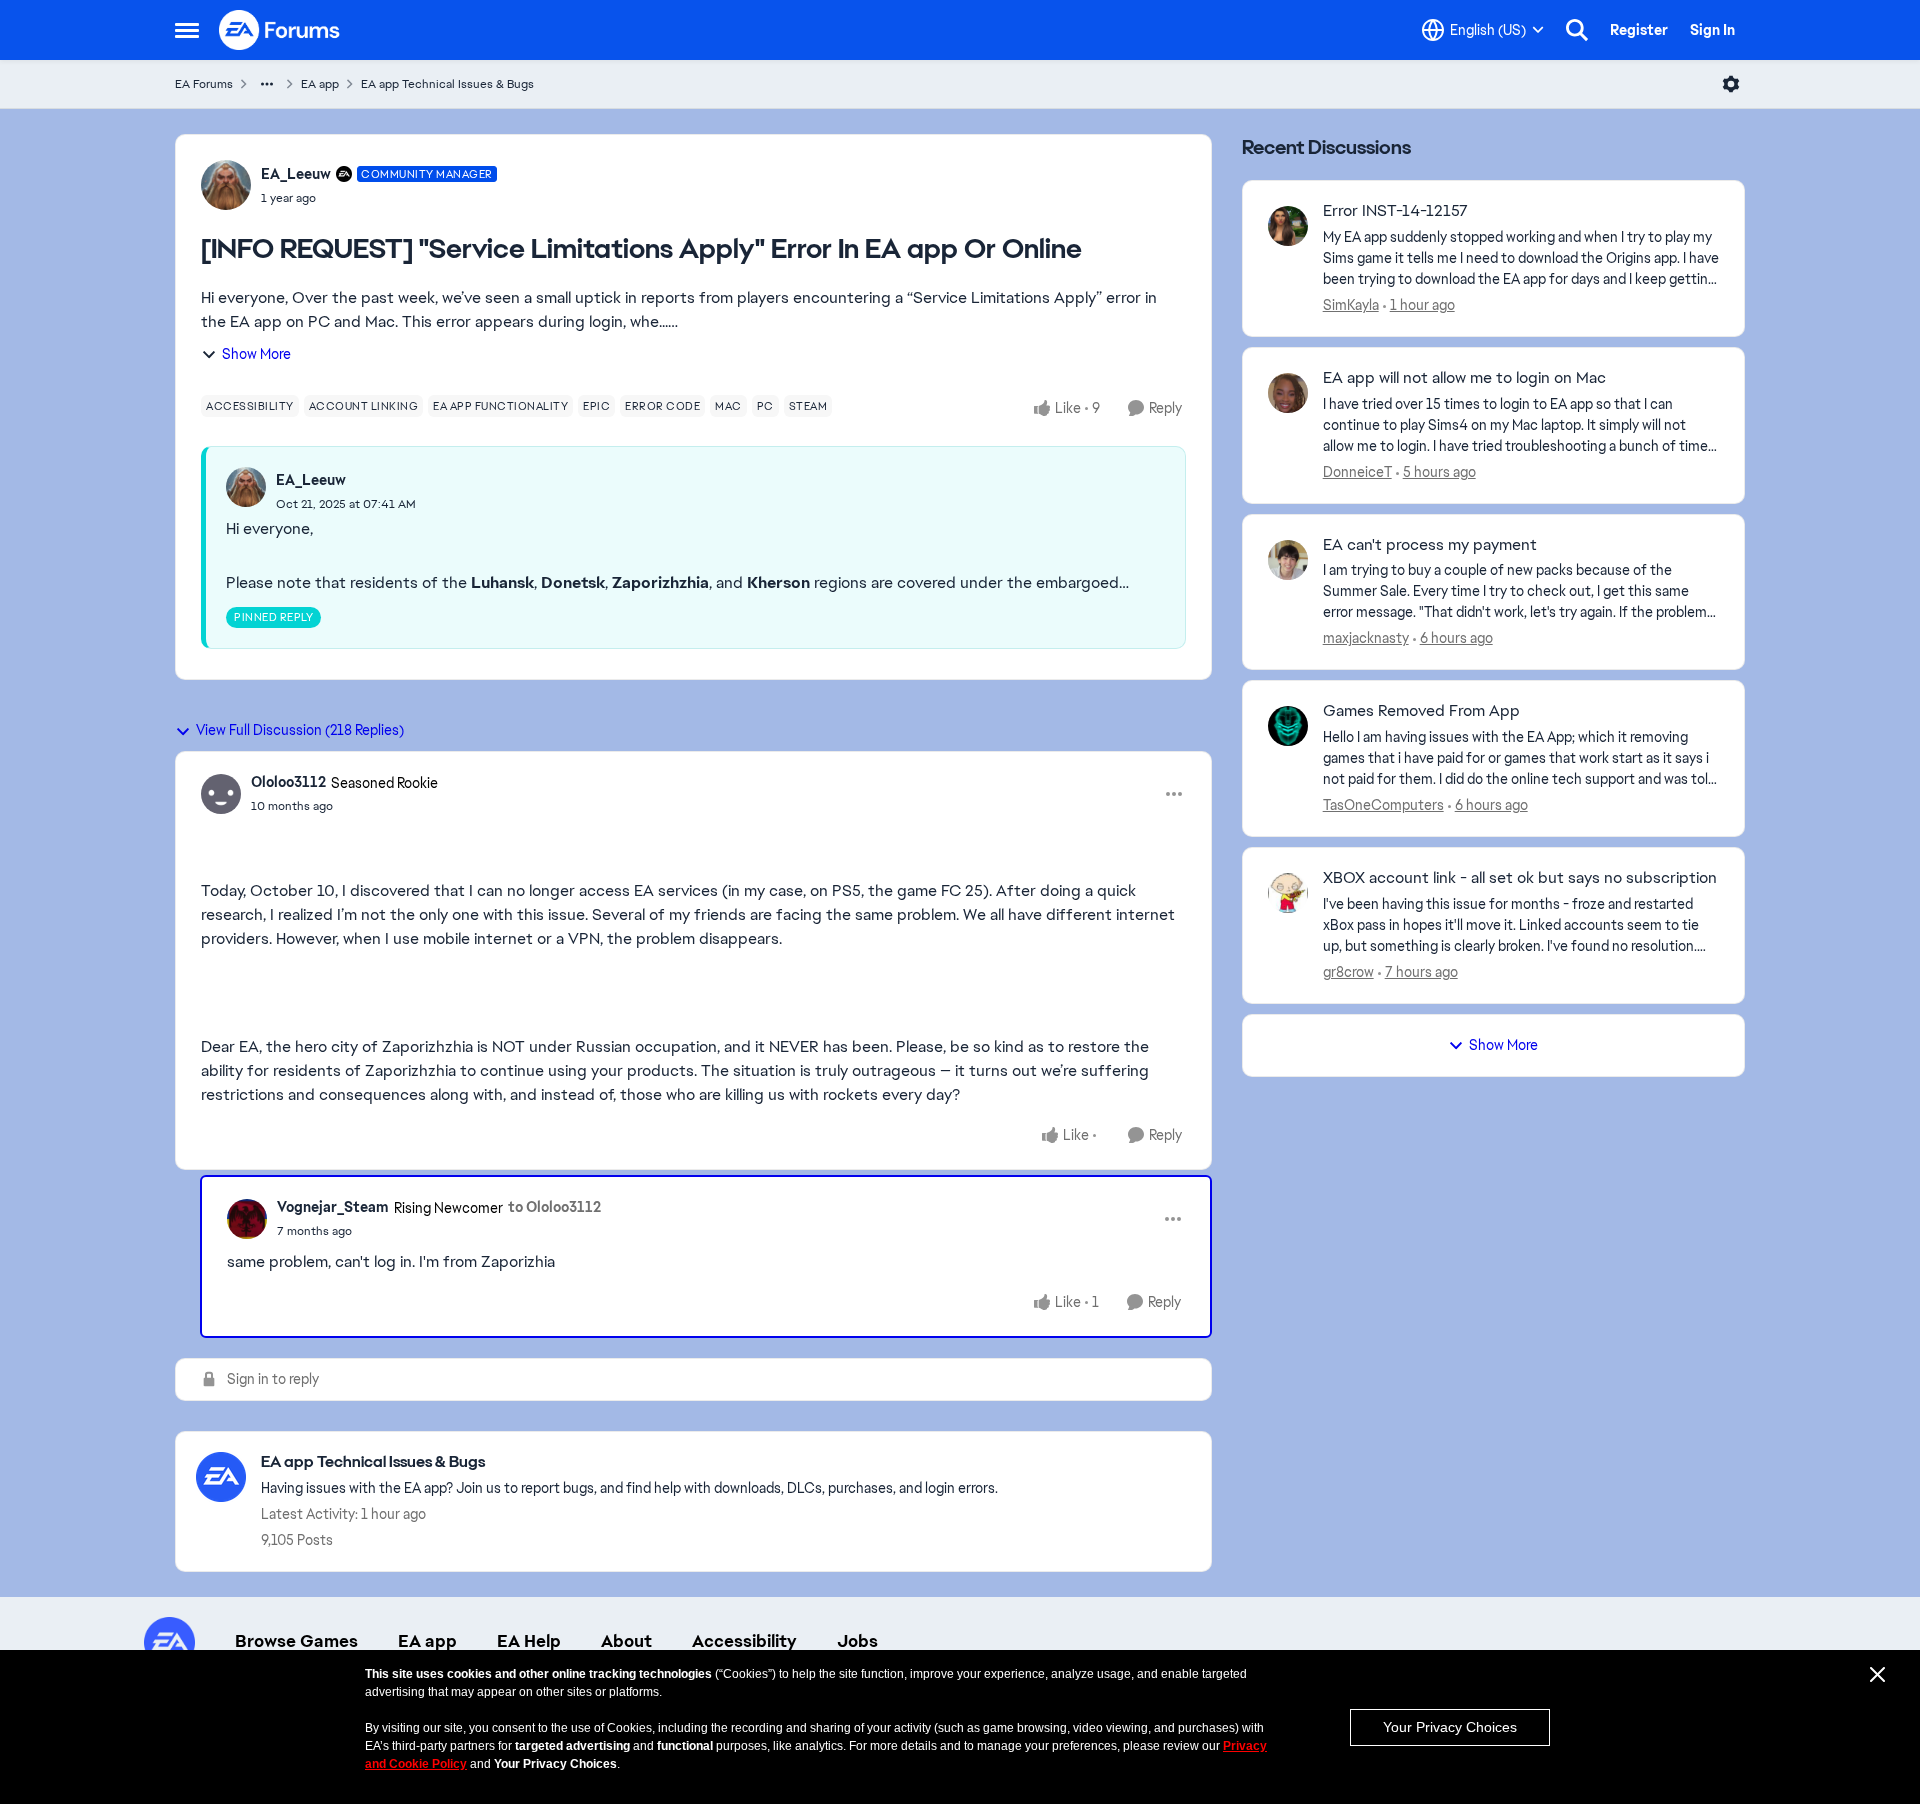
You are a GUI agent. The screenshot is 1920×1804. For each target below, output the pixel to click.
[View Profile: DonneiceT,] (1288, 393)
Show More (256, 354)
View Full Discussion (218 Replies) (300, 730)
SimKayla (1351, 305)
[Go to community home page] (280, 30)
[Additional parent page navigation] (267, 84)
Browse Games (296, 1641)
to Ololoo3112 (554, 1207)
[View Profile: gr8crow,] (1288, 893)
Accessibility (744, 1641)
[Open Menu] (1731, 84)
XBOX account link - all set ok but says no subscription (1520, 878)
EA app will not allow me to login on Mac (1464, 378)
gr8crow (1348, 972)
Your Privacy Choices (1450, 1727)
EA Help (529, 1641)
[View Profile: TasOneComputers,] (1288, 726)
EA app (320, 84)
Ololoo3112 (288, 782)
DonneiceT (1357, 472)
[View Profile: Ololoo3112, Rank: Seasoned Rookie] (221, 794)
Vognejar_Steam (333, 1207)
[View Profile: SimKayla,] (1288, 226)
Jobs (857, 1641)
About (626, 1641)
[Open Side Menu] (187, 30)
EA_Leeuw (296, 174)
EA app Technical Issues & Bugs (447, 84)
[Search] (1577, 30)
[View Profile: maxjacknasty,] (1288, 560)
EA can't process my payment (1430, 545)
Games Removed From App (1421, 711)
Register (1639, 30)
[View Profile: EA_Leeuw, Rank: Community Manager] (226, 185)
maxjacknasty (1366, 638)
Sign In (1712, 30)
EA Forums (204, 84)
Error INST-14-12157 (1395, 211)
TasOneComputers (1383, 805)
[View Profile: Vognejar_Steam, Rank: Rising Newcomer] (247, 1219)
